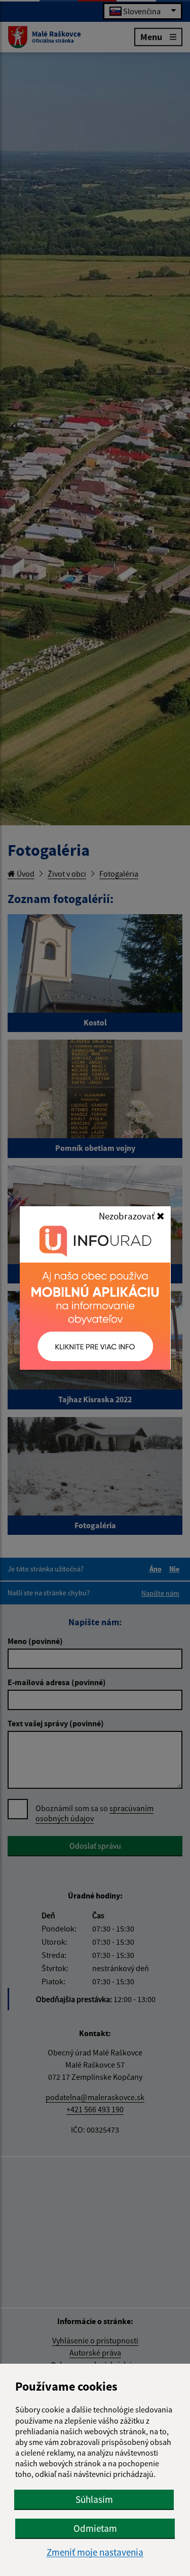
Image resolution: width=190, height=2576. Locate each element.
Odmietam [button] (95, 2528)
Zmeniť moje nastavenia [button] (95, 2552)
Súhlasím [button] (94, 2499)
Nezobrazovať (128, 1216)
